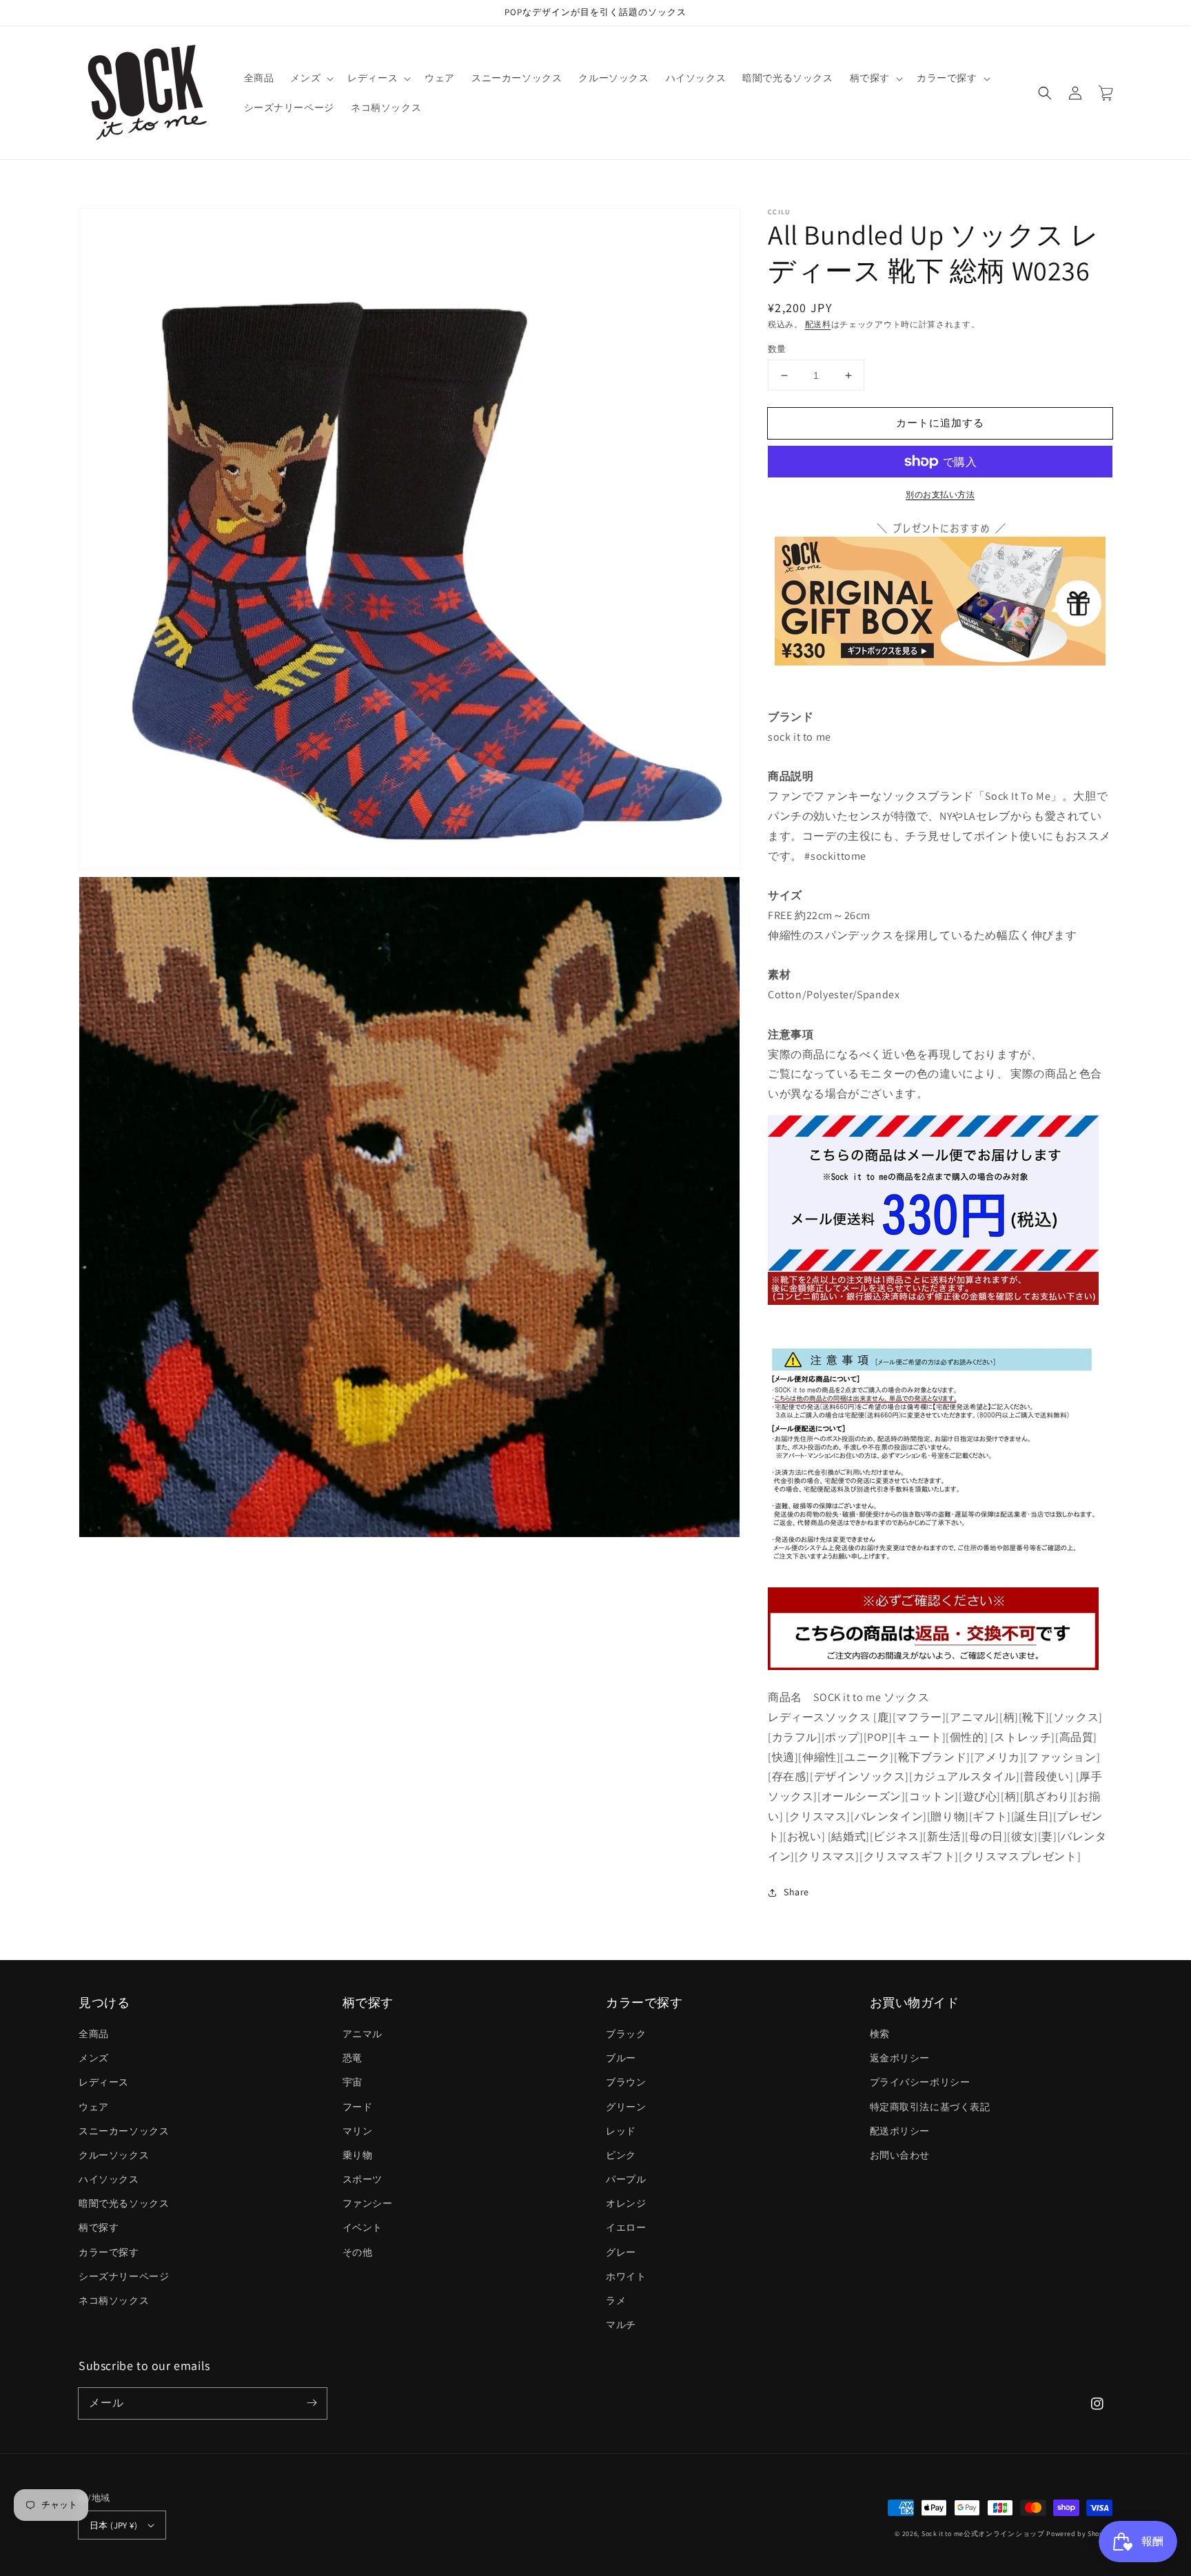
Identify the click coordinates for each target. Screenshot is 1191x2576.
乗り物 (358, 2155)
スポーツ (363, 2179)
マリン (358, 2131)
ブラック (626, 2034)
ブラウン (626, 2082)
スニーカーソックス (124, 2131)
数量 (777, 349)
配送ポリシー (900, 2131)
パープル (626, 2179)
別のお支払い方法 (940, 494)
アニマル (363, 2034)
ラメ (616, 2300)
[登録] (312, 2403)
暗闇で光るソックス (124, 2203)
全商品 (94, 2034)
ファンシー (368, 2203)
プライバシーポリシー (920, 2082)
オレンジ (626, 2203)
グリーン (626, 2107)
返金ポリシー (900, 2058)
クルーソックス (114, 2155)
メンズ (94, 2058)
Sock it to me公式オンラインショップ (983, 2534)
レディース (104, 2082)
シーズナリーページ (124, 2276)
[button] (1045, 93)
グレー (621, 2252)
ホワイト (626, 2276)
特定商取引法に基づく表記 (930, 2107)
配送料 (818, 324)
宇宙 (353, 2082)
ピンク (621, 2155)
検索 (880, 2034)
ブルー (621, 2058)
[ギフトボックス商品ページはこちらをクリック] (940, 592)
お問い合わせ (900, 2155)
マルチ (621, 2325)
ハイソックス (109, 2179)
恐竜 (353, 2058)
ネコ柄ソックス (114, 2300)
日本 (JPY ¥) (113, 2525)
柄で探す (99, 2227)
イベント (363, 2227)
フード (358, 2107)
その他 (358, 2252)
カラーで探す (109, 2252)
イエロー (626, 2227)
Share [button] (796, 1892)
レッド (621, 2131)
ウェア (94, 2107)
